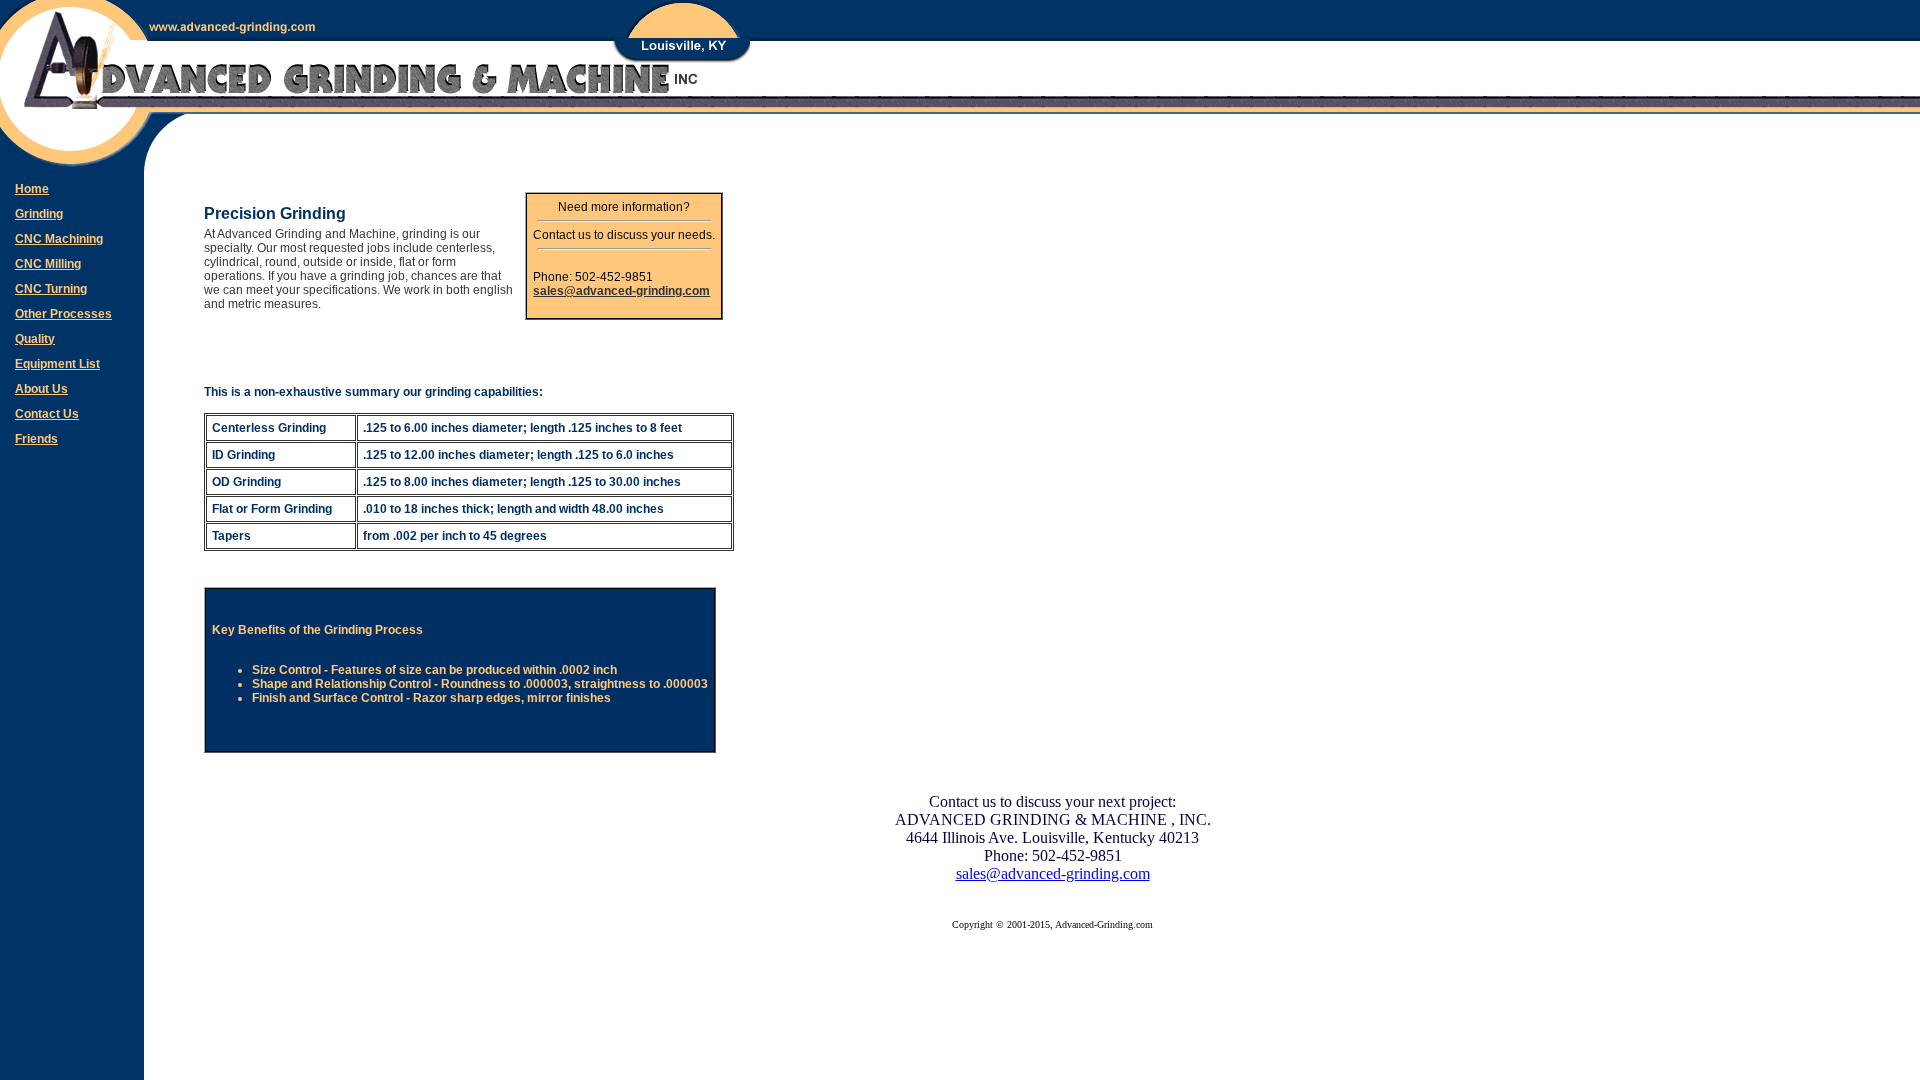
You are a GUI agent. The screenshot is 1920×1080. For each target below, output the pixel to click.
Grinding (39, 214)
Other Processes (63, 314)
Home (32, 189)
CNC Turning (51, 289)
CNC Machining (59, 239)
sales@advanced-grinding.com (621, 291)
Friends (36, 439)
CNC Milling (48, 264)
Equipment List (57, 364)
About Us (41, 389)
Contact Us (47, 414)
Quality (35, 339)
